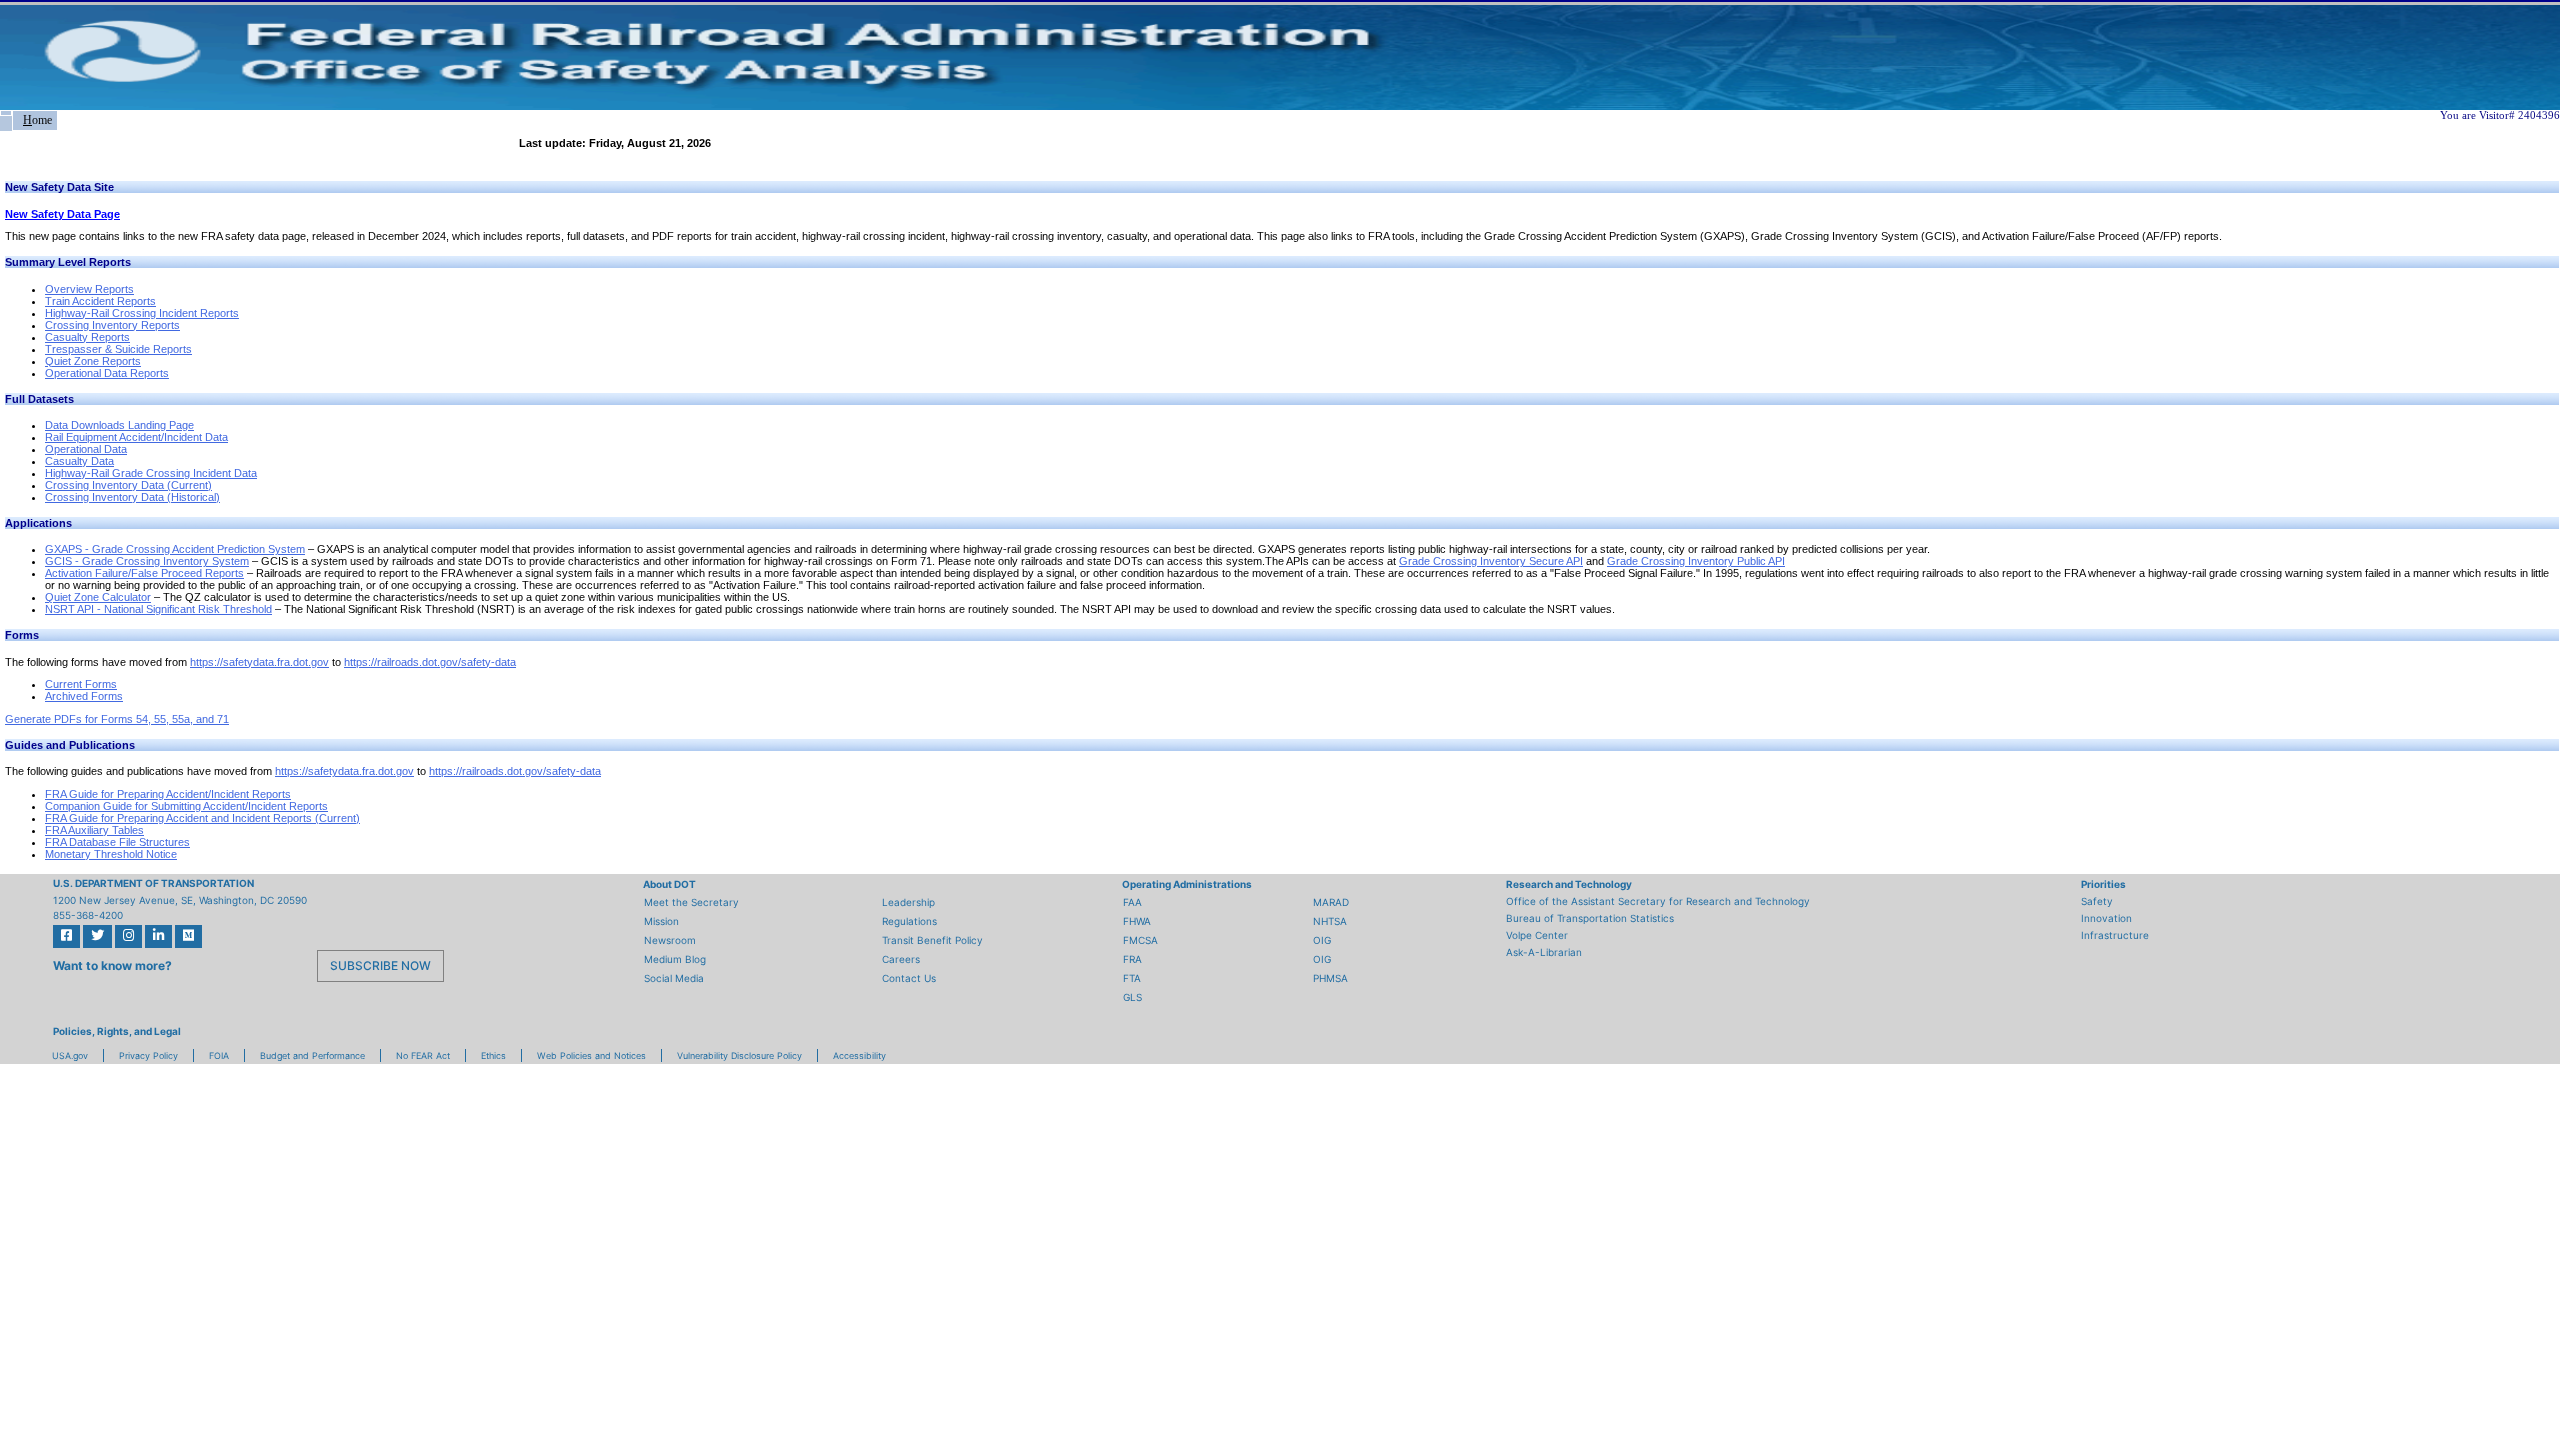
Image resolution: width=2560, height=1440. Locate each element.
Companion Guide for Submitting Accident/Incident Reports (186, 806)
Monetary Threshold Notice (111, 854)
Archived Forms (84, 696)
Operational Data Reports (107, 373)
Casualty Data (79, 461)
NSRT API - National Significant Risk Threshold (158, 609)
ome (37, 120)
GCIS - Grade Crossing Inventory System (147, 561)
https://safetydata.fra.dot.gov (259, 662)
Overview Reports (89, 289)
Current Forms (81, 684)
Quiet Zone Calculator (98, 597)
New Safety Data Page (62, 214)
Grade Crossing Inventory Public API (1696, 561)
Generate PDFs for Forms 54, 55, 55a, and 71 (117, 719)
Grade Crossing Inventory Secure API (1491, 561)
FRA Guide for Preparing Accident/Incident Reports (168, 794)
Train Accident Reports (100, 301)
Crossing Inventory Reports (112, 325)
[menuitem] (6, 113)
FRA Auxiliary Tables (94, 830)
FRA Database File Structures (117, 842)
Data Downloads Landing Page (119, 425)
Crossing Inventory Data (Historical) (132, 497)
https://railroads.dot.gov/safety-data (430, 662)
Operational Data (86, 449)
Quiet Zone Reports (93, 361)
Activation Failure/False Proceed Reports (144, 573)
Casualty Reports (87, 337)
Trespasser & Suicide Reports (118, 349)
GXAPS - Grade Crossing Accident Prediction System (175, 549)
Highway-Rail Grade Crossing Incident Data (151, 473)
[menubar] (29, 120)
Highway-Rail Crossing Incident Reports (142, 313)
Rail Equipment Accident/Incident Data (136, 437)
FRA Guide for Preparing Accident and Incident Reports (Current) (202, 818)
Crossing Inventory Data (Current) (128, 485)
